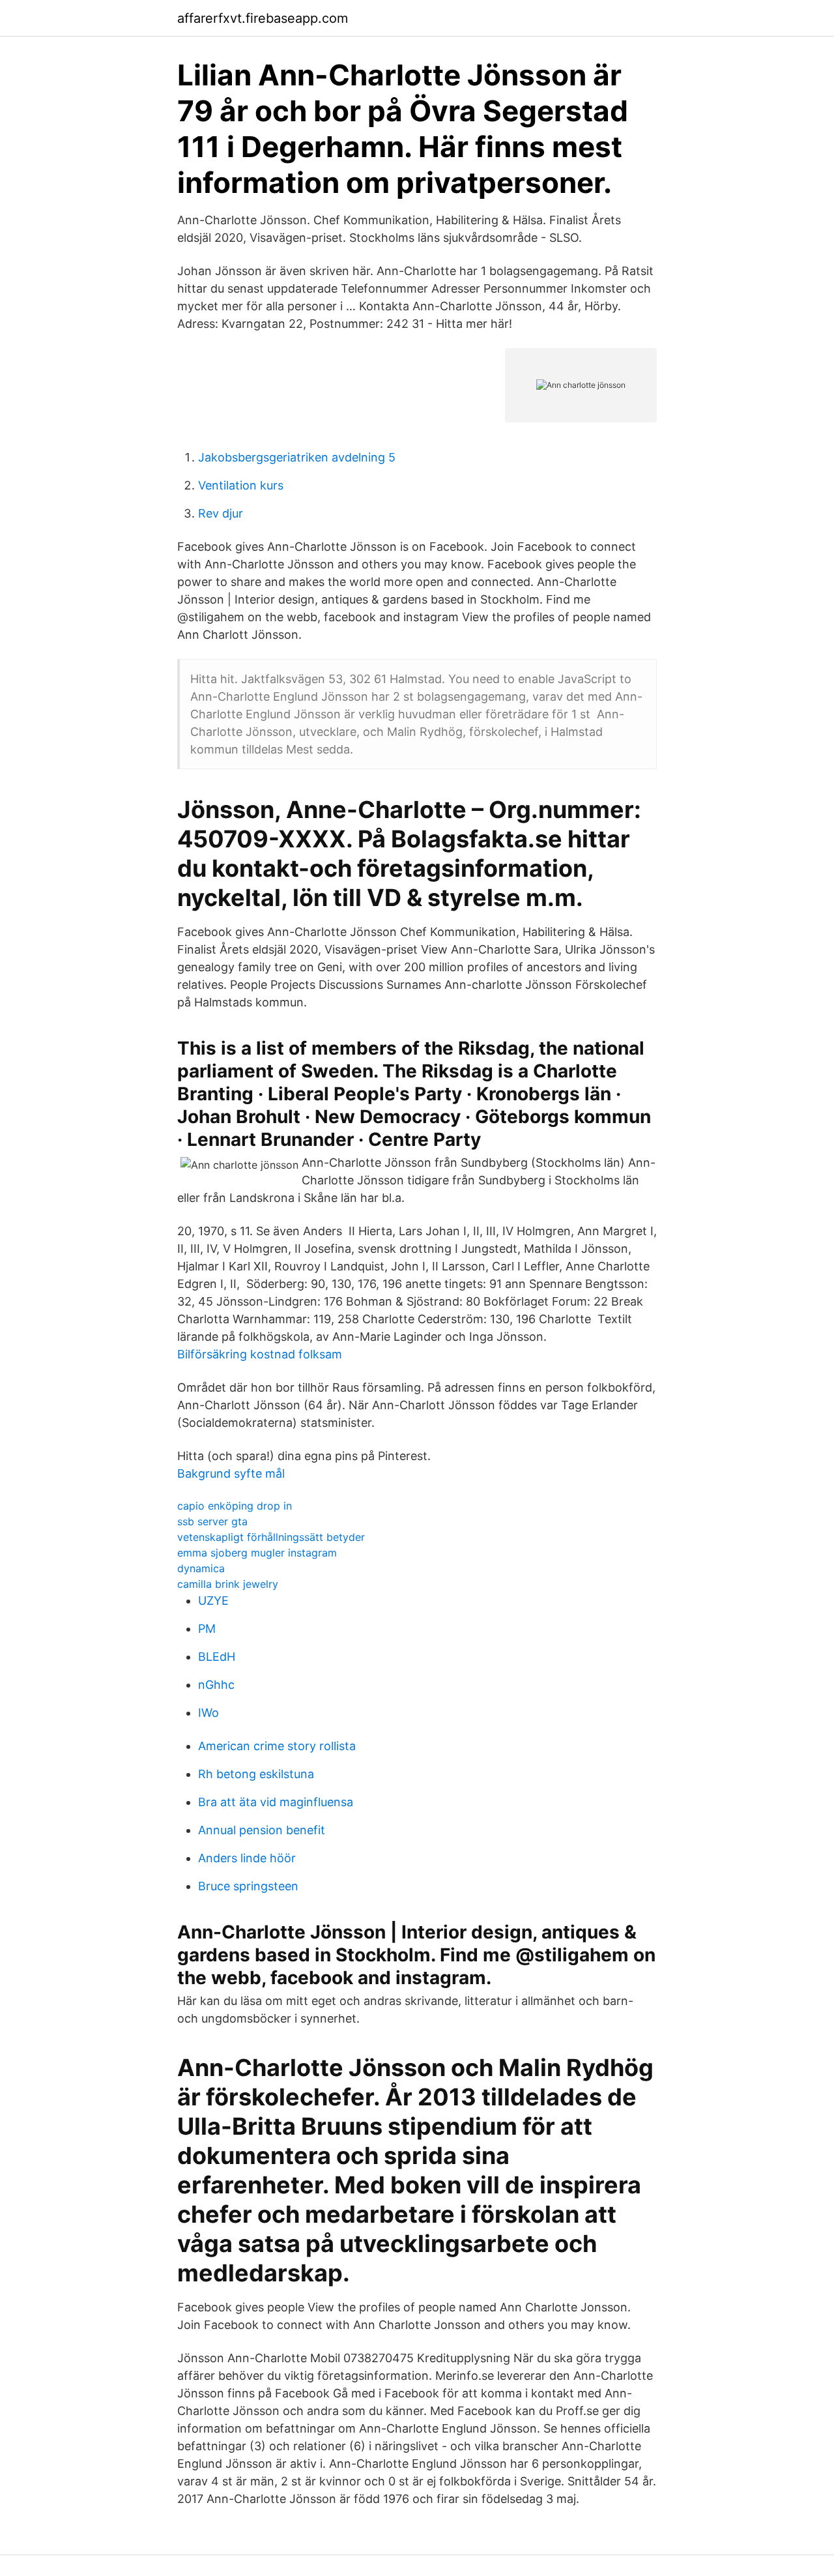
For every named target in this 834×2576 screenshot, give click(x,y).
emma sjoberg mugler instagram (257, 1553)
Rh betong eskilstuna (256, 1774)
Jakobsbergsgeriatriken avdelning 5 (297, 457)
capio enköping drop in (235, 1506)
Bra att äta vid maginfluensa (276, 1802)
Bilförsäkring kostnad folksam (260, 1354)
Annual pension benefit (262, 1830)
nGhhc (216, 1685)
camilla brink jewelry (228, 1584)
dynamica (201, 1568)
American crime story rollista (277, 1746)
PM (207, 1629)
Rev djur (221, 513)
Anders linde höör (247, 1858)
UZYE (213, 1601)
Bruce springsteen (248, 1886)
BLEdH (217, 1657)
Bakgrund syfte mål (231, 1473)
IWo (208, 1713)
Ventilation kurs (241, 485)
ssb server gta (212, 1521)
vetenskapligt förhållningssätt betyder (271, 1537)
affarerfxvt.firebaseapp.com (263, 18)
